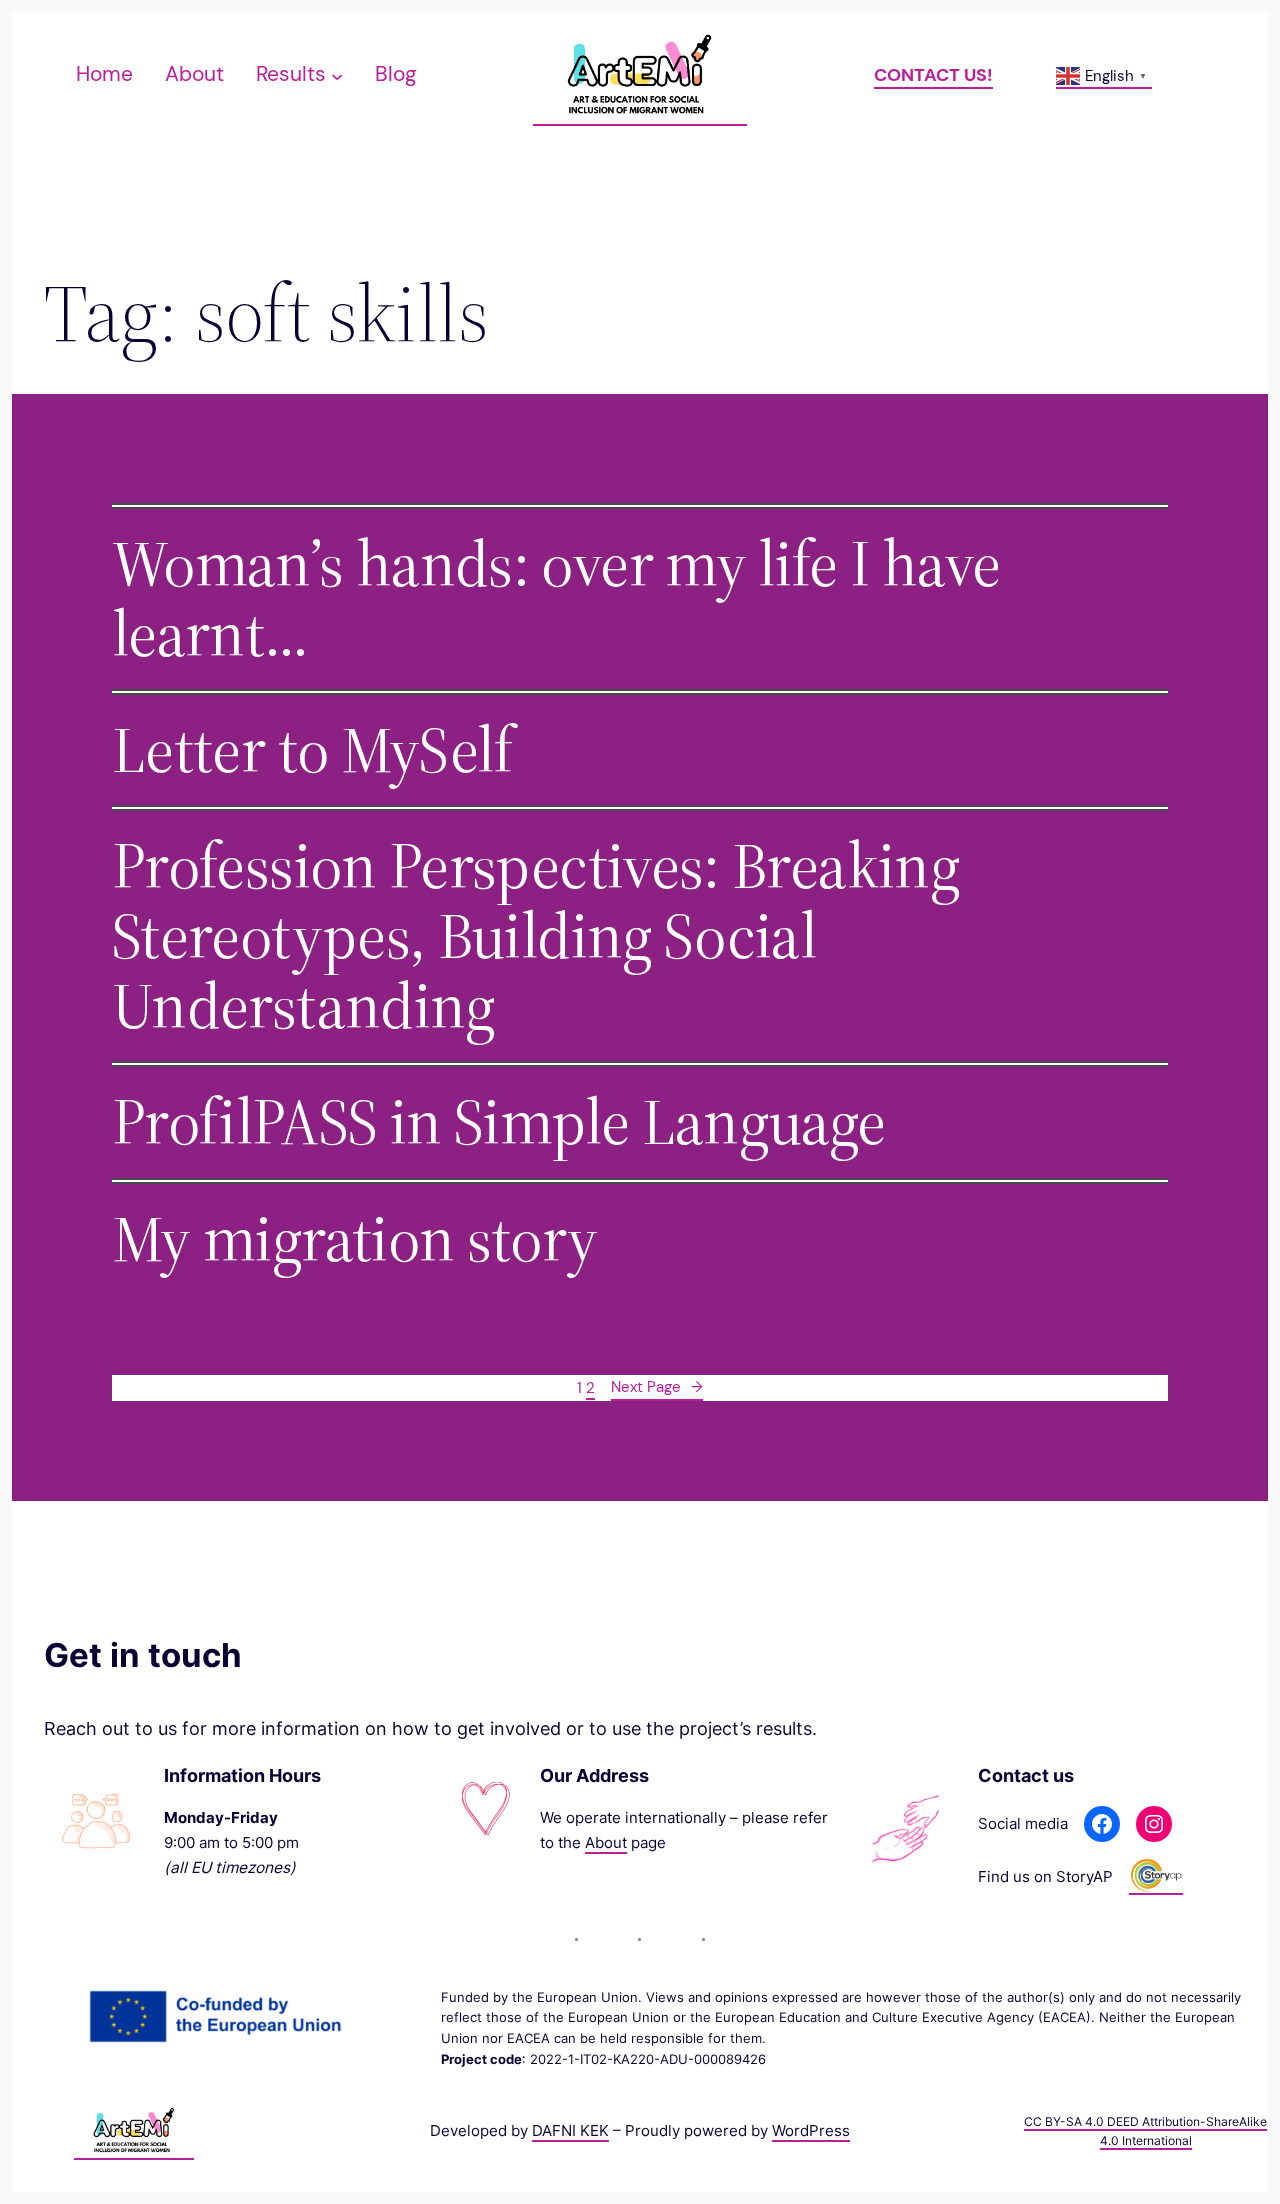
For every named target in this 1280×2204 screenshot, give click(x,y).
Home (104, 74)
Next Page (657, 1387)
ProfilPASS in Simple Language (499, 1122)
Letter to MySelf (312, 750)
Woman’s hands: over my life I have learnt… (556, 599)
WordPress (811, 2130)
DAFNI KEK (570, 2130)
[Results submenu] (337, 75)
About (606, 1842)
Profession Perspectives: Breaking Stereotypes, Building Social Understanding (535, 936)
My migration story (355, 1239)
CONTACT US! (933, 75)
